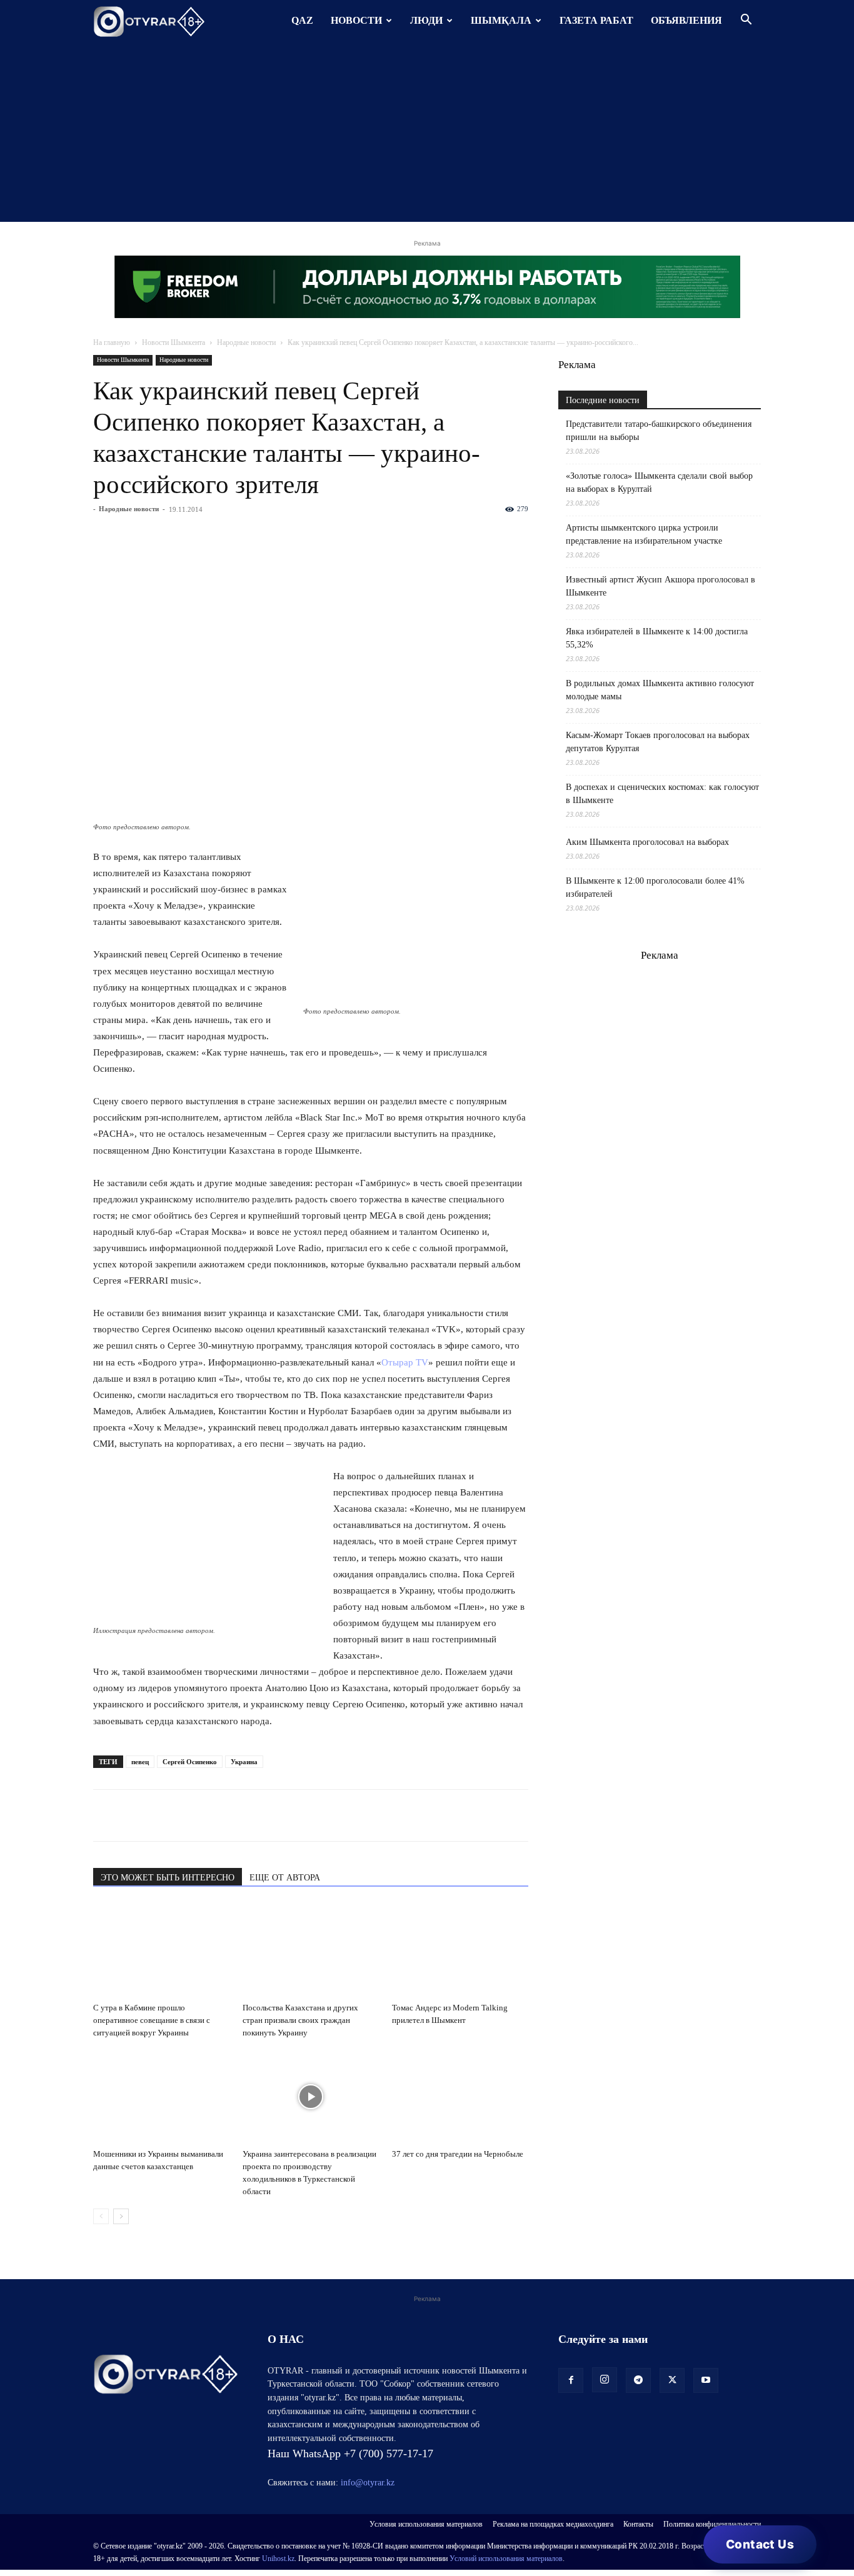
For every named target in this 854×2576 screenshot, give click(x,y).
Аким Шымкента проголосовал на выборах (647, 842)
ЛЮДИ (426, 20)
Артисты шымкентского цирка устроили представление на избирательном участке (644, 534)
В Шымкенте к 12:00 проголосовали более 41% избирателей (655, 887)
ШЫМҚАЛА (501, 20)
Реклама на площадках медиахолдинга (553, 2524)
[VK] (163, 1815)
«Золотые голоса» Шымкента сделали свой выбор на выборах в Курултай (659, 482)
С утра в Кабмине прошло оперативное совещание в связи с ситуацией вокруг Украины (152, 2020)
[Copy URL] (249, 1815)
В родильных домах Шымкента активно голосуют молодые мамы (660, 690)
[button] (746, 21)
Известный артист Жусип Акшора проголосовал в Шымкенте (661, 586)
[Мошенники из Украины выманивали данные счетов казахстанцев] (161, 2097)
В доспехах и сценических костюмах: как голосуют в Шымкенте (662, 794)
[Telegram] (134, 1815)
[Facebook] (192, 1815)
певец (140, 1762)
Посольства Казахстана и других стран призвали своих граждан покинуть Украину (300, 2020)
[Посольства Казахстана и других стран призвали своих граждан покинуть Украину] (311, 1950)
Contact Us (760, 2544)
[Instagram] (605, 2380)
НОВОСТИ (356, 20)
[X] (221, 1815)
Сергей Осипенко (190, 1762)
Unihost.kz (278, 2559)
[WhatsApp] (106, 1815)
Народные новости (246, 342)
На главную (112, 342)
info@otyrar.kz (368, 2483)
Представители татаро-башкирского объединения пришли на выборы (659, 431)
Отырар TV (405, 1362)
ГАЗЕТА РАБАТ (596, 20)
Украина (244, 1762)
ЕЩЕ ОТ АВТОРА (285, 1878)
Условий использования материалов (506, 2559)
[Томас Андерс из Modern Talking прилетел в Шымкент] (460, 1950)
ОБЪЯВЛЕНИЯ (686, 20)
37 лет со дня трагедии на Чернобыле (458, 2154)
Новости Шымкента (173, 342)
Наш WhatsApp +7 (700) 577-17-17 (350, 2454)
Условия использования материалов (426, 2524)
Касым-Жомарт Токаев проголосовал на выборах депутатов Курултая (658, 742)
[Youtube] (706, 2380)
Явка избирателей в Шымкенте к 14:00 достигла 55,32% (657, 638)
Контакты (638, 2524)
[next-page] (121, 2216)
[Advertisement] (427, 134)
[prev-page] (101, 2216)
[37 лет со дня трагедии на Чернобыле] (460, 2097)
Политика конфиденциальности (712, 2524)
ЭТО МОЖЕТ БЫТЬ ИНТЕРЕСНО (168, 1878)
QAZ (302, 20)
